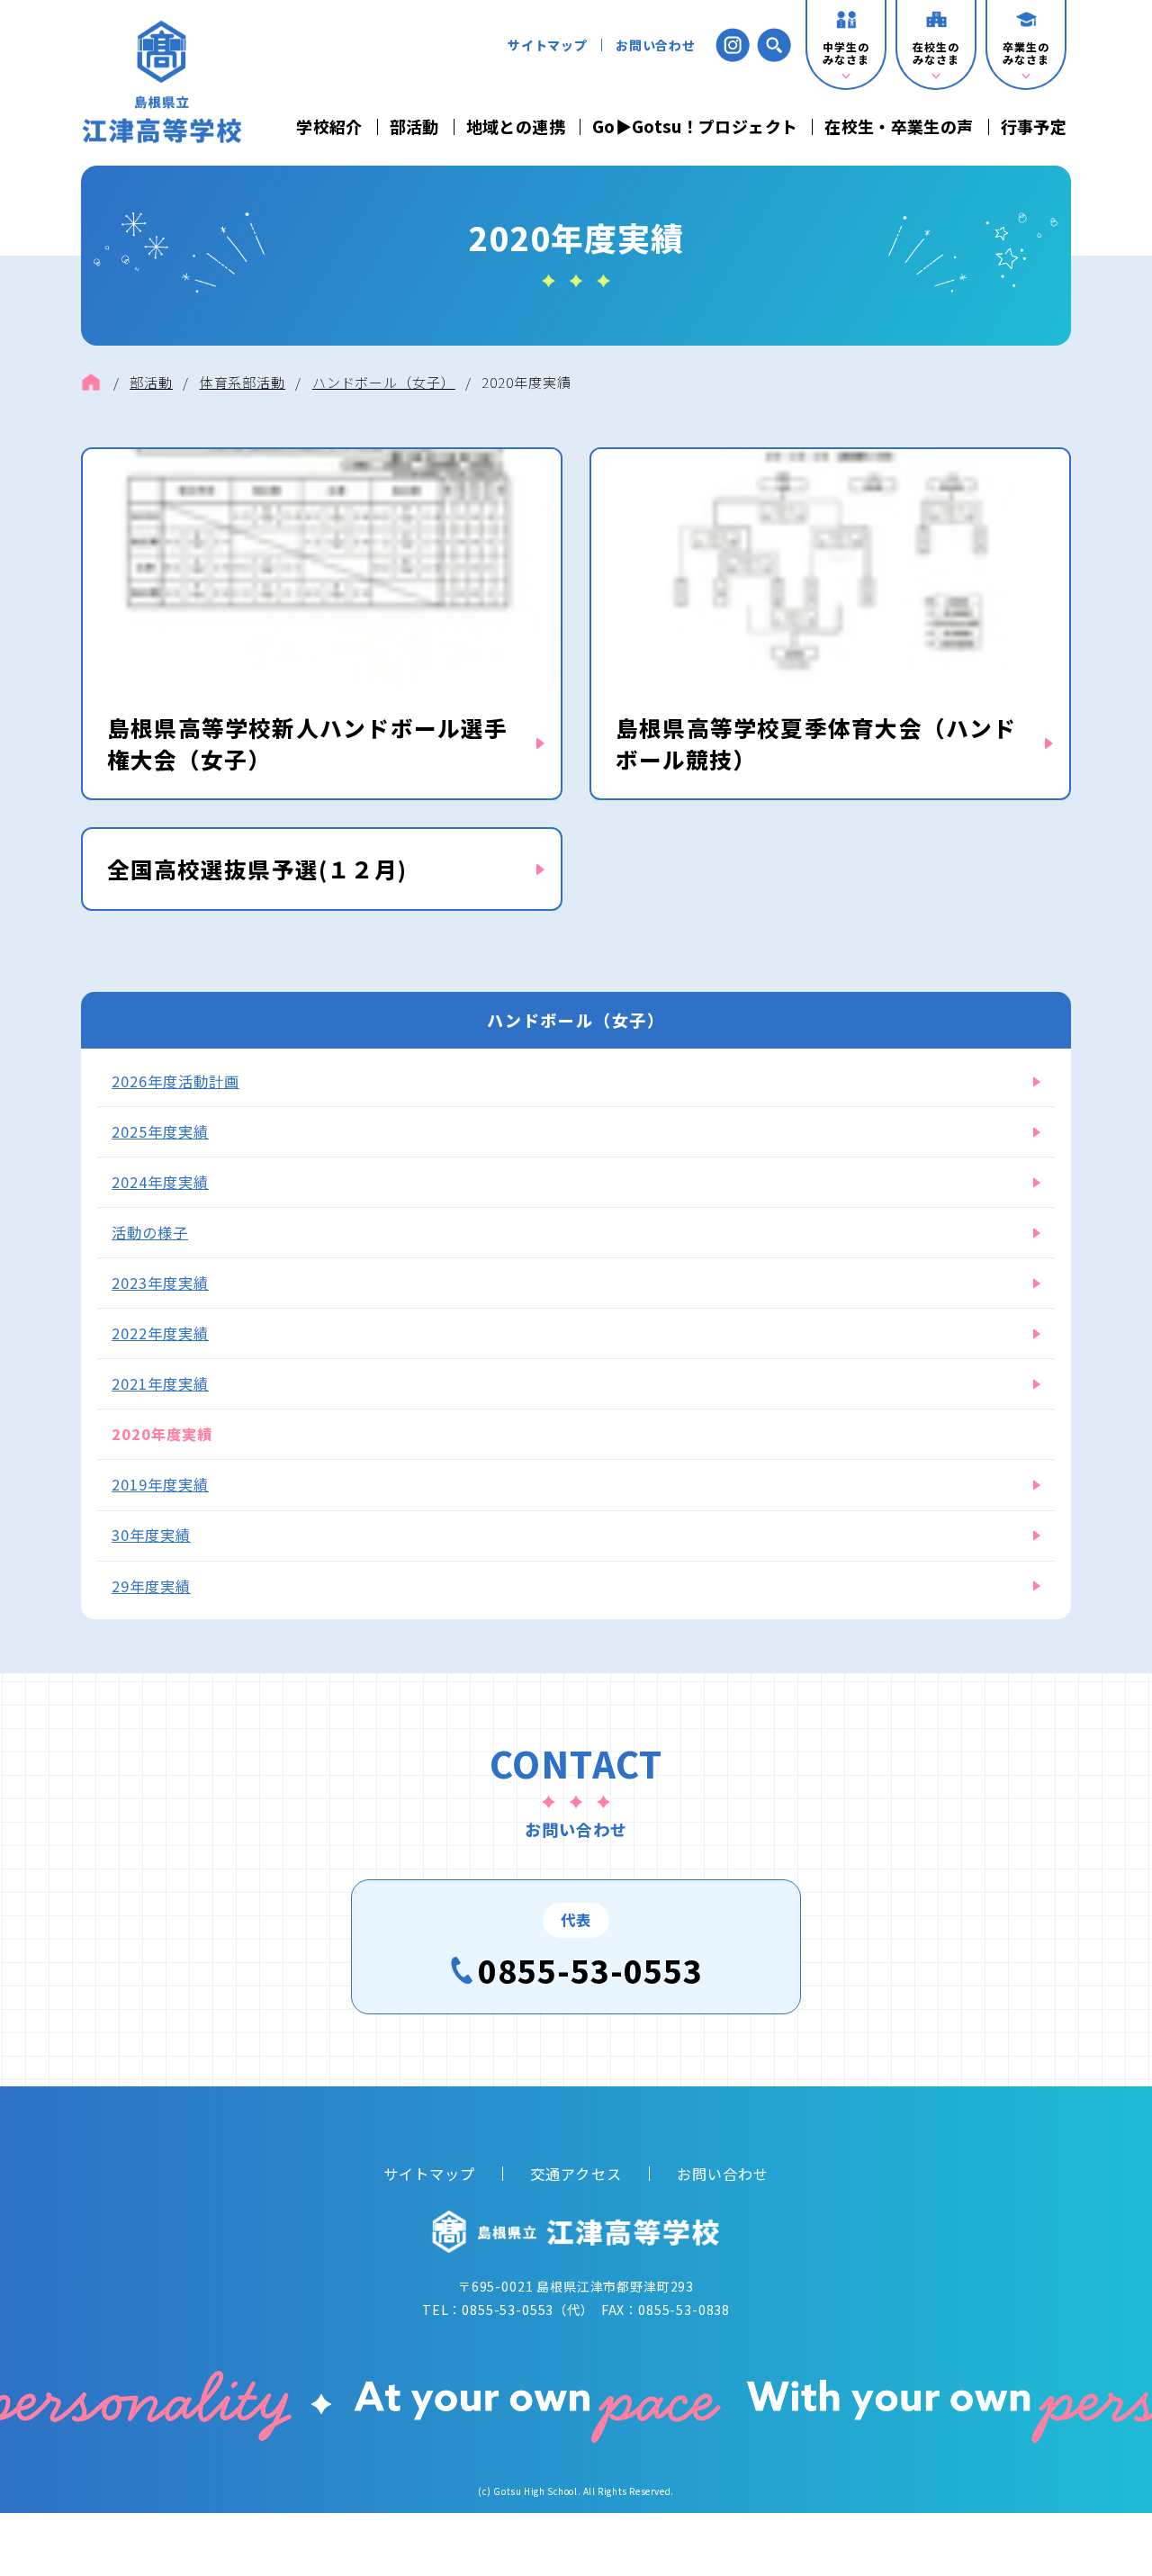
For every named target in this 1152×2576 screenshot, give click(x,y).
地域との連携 (516, 127)
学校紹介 (329, 127)
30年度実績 (151, 1535)
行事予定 (1034, 127)
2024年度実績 (160, 1182)
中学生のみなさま (846, 53)
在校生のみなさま (936, 53)
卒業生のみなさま (1026, 53)
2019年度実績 (160, 1484)
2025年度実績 (160, 1131)
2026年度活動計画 (175, 1081)
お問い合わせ (656, 45)
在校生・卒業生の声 (899, 127)
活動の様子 (150, 1232)
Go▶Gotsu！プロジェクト (695, 127)
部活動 (414, 127)
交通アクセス (576, 2174)
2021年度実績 (160, 1383)
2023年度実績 (160, 1283)
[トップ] (91, 383)
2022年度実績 (160, 1333)
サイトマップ (548, 45)
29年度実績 (151, 1586)
